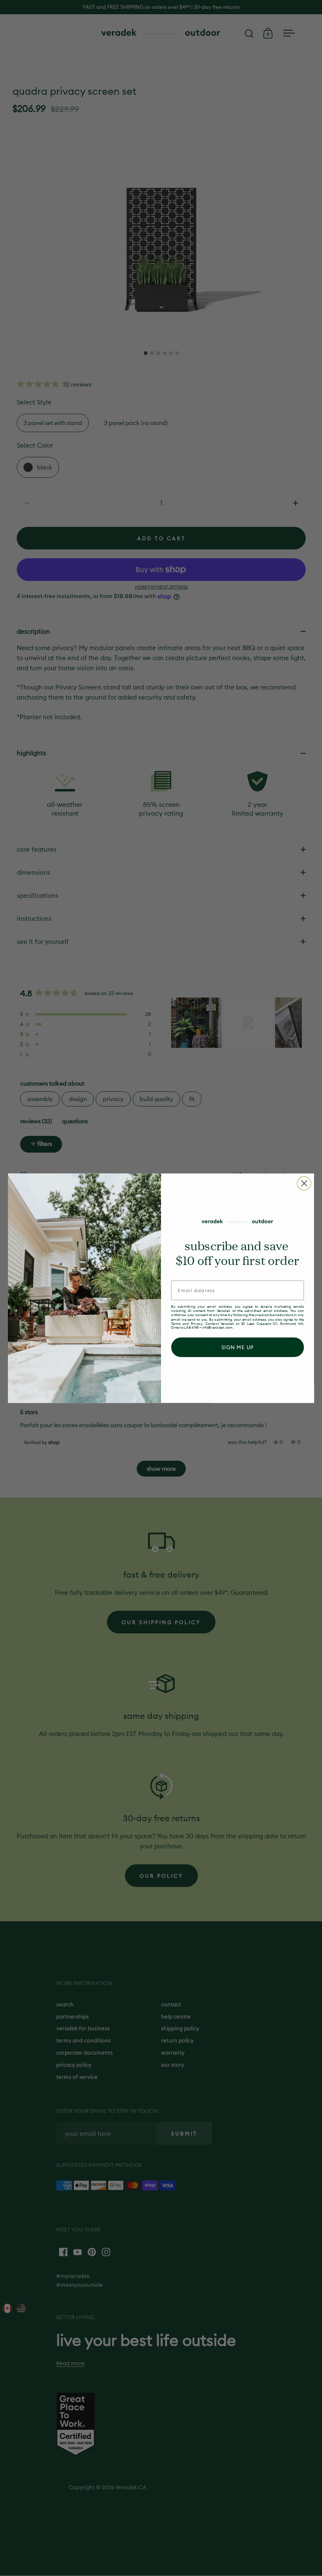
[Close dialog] (304, 1183)
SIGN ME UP (238, 1347)
